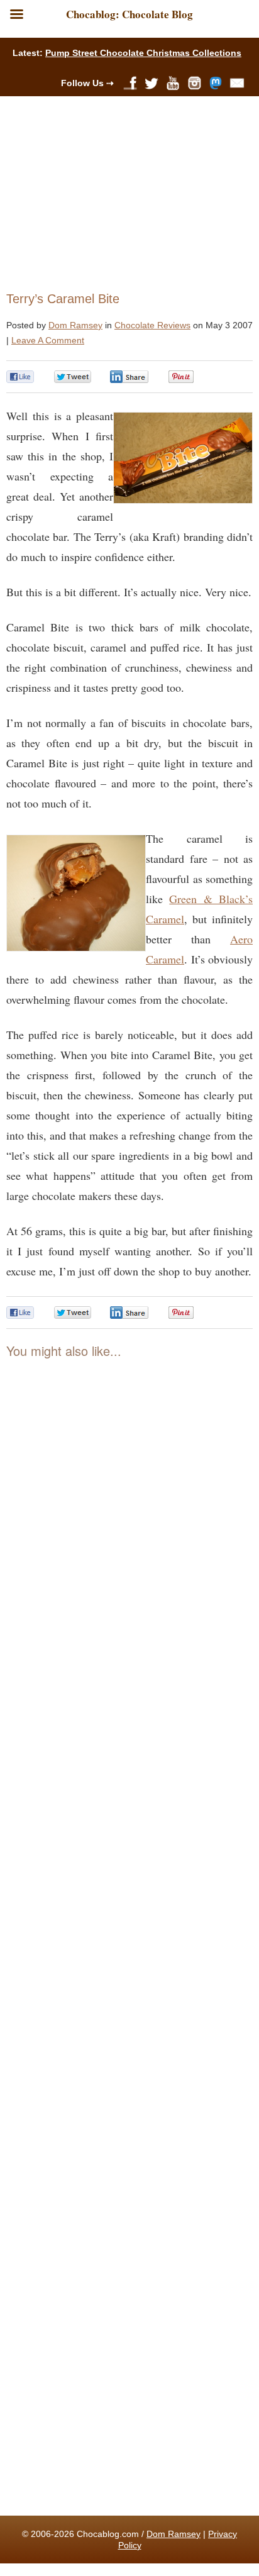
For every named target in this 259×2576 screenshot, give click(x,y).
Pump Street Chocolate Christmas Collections (143, 53)
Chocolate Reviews (152, 325)
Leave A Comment (48, 340)
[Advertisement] (124, 191)
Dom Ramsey (75, 325)
